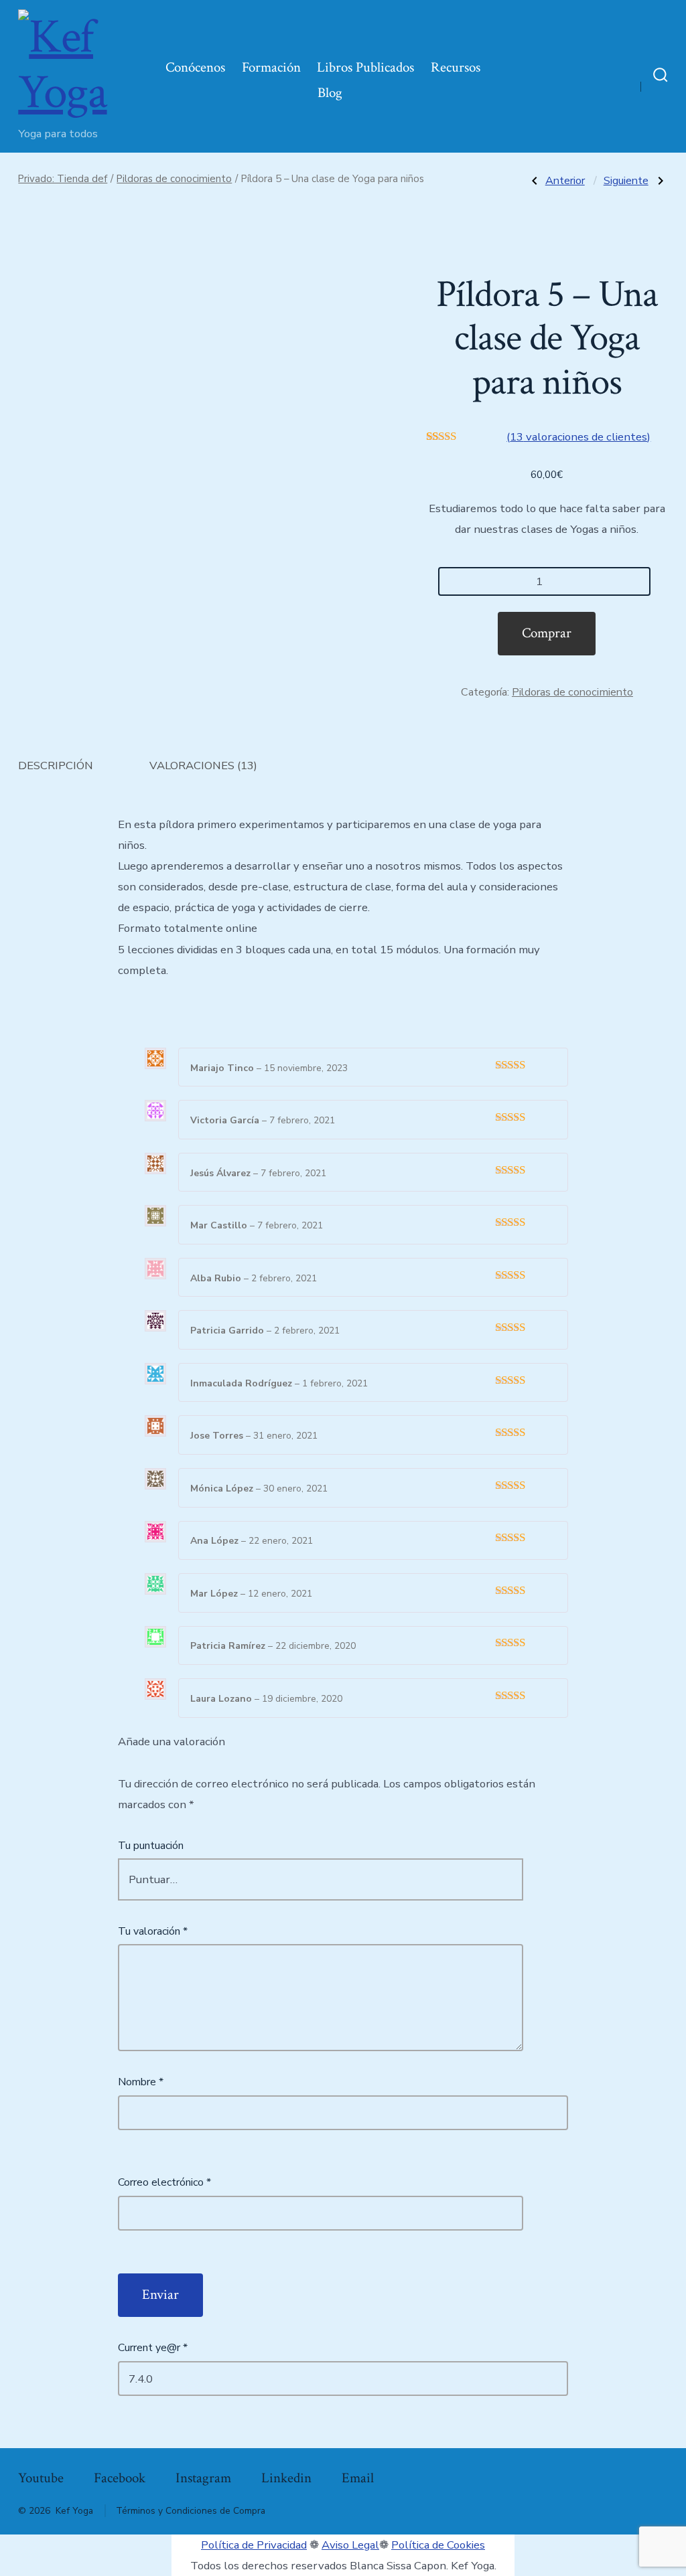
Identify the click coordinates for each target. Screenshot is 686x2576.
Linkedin (286, 2478)
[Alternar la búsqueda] (661, 76)
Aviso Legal (350, 2545)
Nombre (141, 2082)
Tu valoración (153, 1931)
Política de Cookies (438, 2545)
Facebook (120, 2478)
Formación (271, 67)
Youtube (41, 2478)
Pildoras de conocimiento (174, 179)
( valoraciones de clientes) (578, 437)
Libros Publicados (365, 67)
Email (358, 2478)
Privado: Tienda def (63, 179)
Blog (330, 93)
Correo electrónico (164, 2182)
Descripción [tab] (56, 766)
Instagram (203, 2478)
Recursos (456, 67)
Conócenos (195, 67)
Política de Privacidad (254, 2545)
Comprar (547, 633)
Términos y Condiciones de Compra (191, 2511)
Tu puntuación (151, 1846)
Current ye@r (153, 2348)
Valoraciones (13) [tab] (203, 766)
